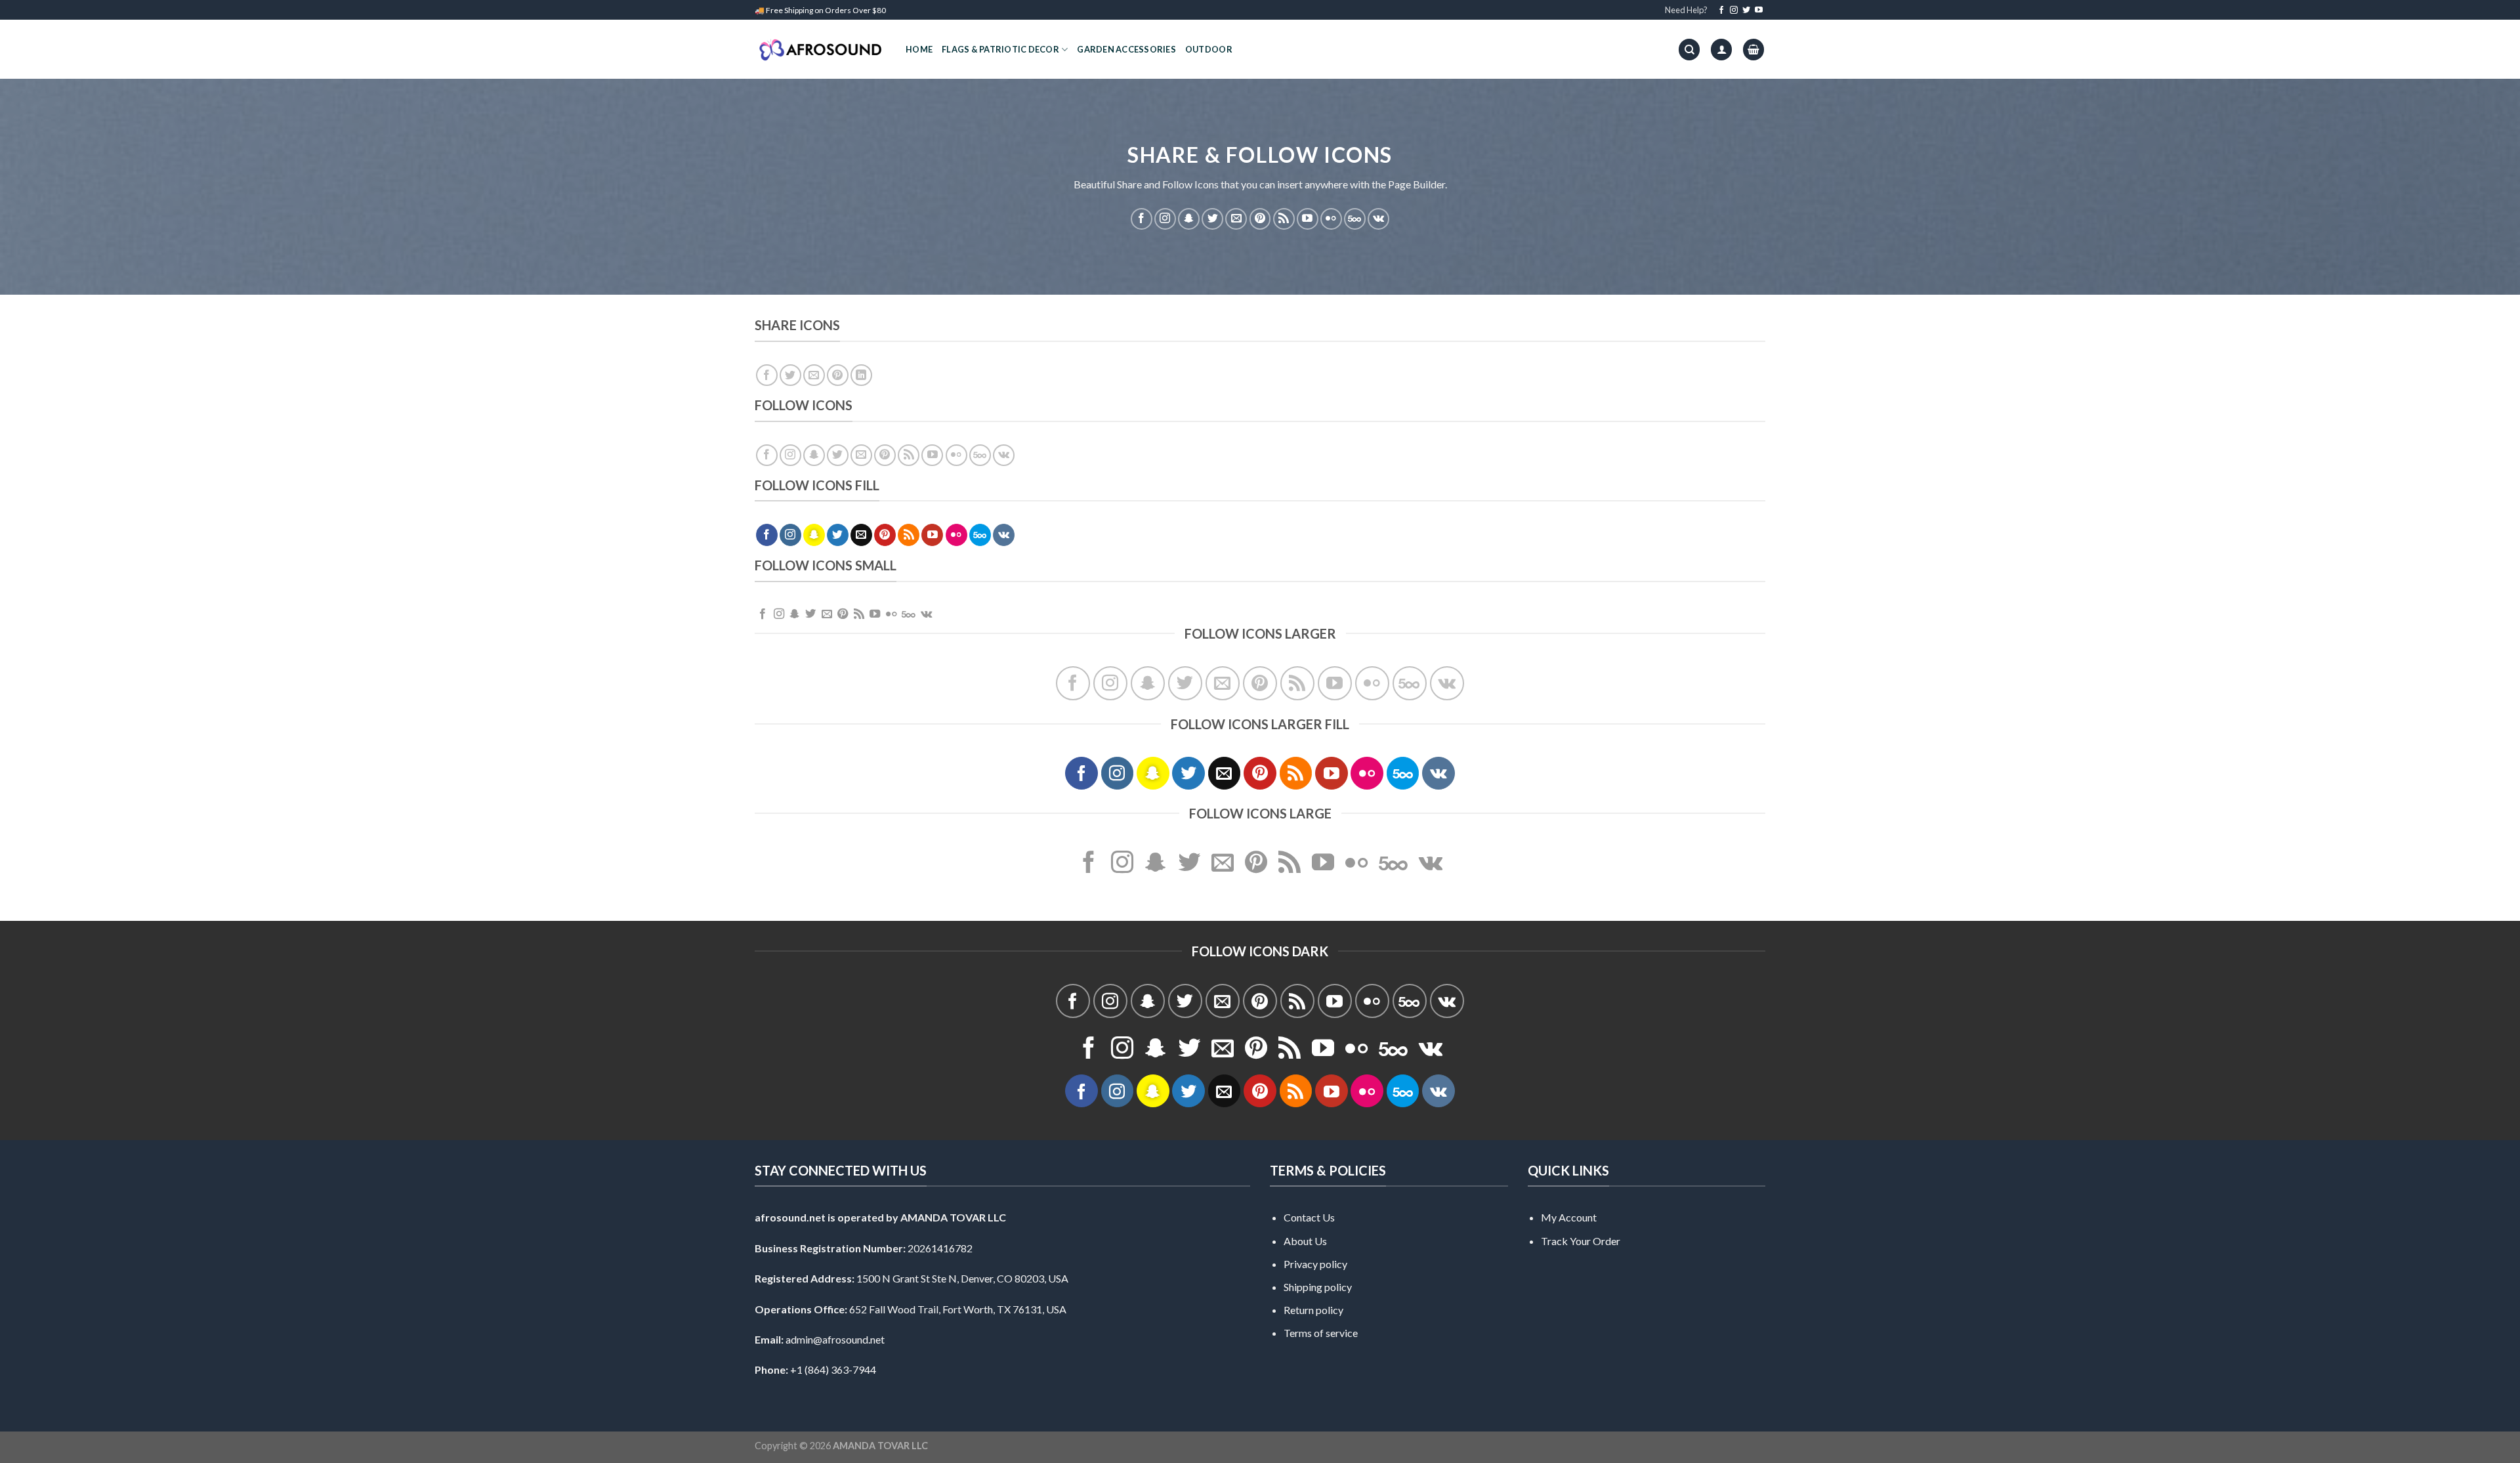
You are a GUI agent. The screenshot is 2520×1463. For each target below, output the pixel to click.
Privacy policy (1315, 1264)
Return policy (1313, 1310)
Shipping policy (1318, 1287)
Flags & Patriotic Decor (1000, 49)
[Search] (1689, 50)
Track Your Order (1581, 1241)
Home (919, 49)
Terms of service (1321, 1333)
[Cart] (1753, 50)
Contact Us (1309, 1217)
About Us (1305, 1241)
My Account (1569, 1217)
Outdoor (1209, 49)
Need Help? (1686, 10)
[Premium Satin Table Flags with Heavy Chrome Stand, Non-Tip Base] (820, 50)
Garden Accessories (1126, 49)
